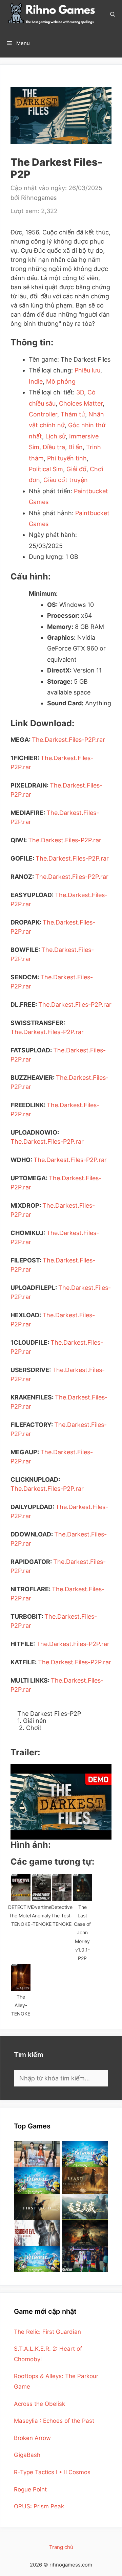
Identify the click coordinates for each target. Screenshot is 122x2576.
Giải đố (76, 469)
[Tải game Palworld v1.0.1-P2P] (37, 2180)
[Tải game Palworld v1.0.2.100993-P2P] (37, 2259)
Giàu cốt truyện (66, 480)
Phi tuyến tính (67, 458)
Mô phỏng (61, 381)
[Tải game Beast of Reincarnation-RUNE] (85, 2180)
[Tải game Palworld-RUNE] (85, 2154)
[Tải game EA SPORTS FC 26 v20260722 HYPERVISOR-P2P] (85, 2259)
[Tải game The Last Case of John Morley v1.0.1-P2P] (83, 1888)
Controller (43, 414)
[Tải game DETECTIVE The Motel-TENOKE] (21, 1888)
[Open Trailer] (61, 1802)
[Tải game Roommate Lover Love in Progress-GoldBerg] (37, 2154)
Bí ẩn (76, 447)
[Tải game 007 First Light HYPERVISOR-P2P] (37, 2207)
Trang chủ (61, 2547)
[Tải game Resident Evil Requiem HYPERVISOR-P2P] (37, 2233)
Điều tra (54, 447)
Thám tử (73, 414)
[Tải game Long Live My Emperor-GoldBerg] (85, 2207)
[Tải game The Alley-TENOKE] (21, 1977)
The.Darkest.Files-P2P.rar (68, 740)
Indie (36, 381)
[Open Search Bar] (113, 14)
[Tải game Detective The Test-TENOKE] (62, 1888)
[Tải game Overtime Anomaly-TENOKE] (42, 1888)
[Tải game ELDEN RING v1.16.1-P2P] (85, 2233)
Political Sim (46, 469)
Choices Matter (81, 403)
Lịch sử (56, 436)
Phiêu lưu (87, 370)
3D (80, 392)
